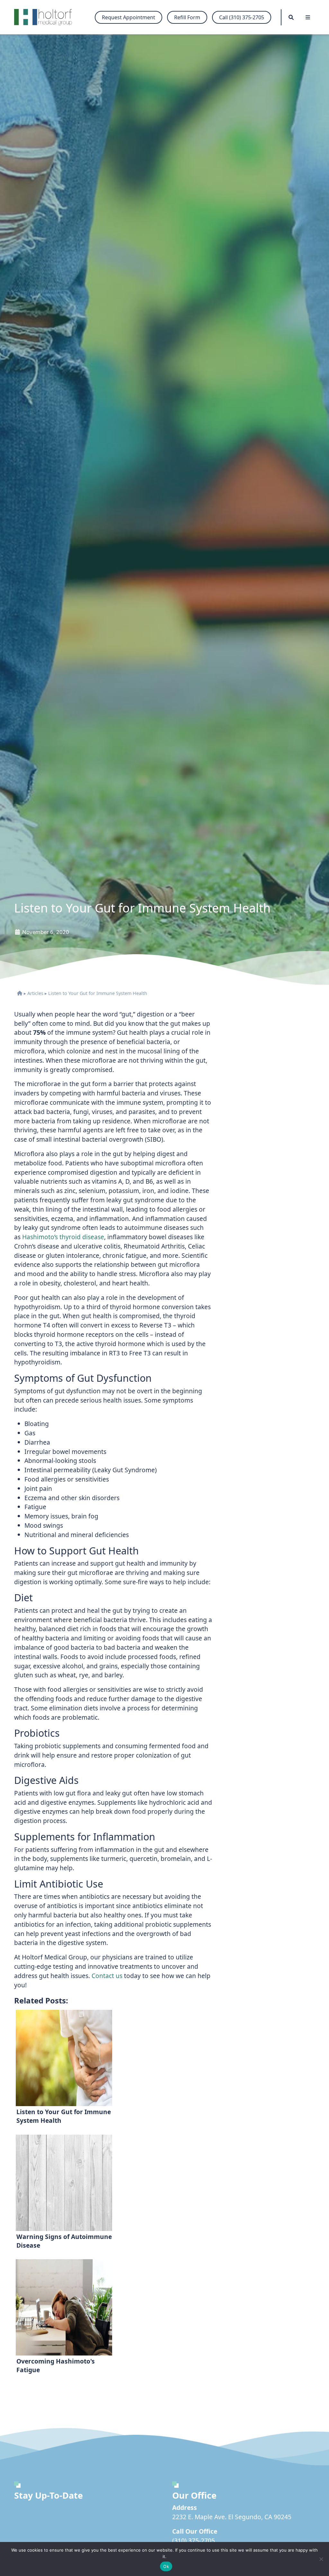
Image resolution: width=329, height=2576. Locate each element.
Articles (35, 993)
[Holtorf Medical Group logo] (46, 17)
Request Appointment (129, 17)
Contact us (107, 1976)
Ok (166, 2566)
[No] (321, 2559)
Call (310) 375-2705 (242, 17)
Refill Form (187, 17)
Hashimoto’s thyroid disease (63, 1237)
